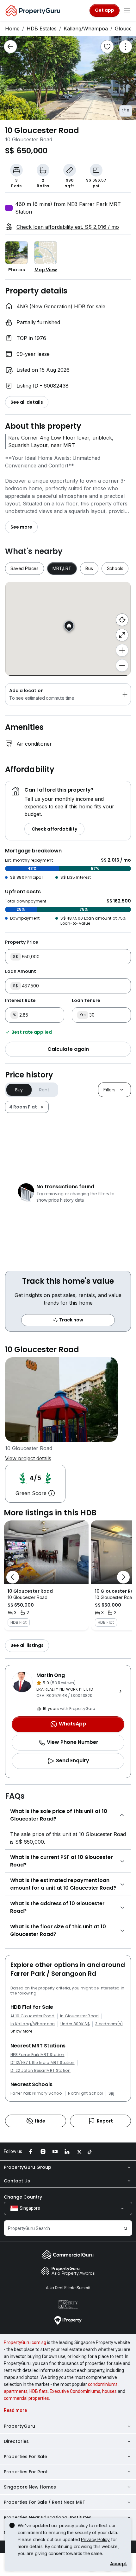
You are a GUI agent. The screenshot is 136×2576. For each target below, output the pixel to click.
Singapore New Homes (30, 2487)
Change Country (23, 2197)
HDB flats (39, 2391)
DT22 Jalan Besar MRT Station (40, 2071)
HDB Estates (42, 29)
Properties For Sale (25, 2457)
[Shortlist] (107, 47)
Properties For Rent (26, 2472)
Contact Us (17, 2181)
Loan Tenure (86, 1000)
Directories (16, 2441)
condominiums (103, 2384)
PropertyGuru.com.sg (25, 2342)
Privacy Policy (95, 2539)
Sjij (111, 2093)
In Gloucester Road (80, 2016)
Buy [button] (19, 1090)
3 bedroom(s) (109, 2024)
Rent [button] (44, 1090)
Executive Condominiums (75, 2391)
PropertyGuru (19, 2426)
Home (12, 29)
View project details (28, 1458)
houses (109, 2391)
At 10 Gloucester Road (33, 2016)
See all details (27, 402)
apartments (16, 2391)
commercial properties (26, 2398)
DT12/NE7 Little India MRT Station (43, 2063)
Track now (71, 1320)
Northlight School (85, 2093)
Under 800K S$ (75, 2024)
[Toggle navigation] (127, 10)
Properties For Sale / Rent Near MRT (45, 2502)
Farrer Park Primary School (37, 2093)
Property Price (22, 942)
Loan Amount (21, 971)
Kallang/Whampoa (86, 29)
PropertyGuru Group (28, 2167)
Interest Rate (20, 1000)
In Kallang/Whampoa (33, 2024)
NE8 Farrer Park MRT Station (37, 2055)
